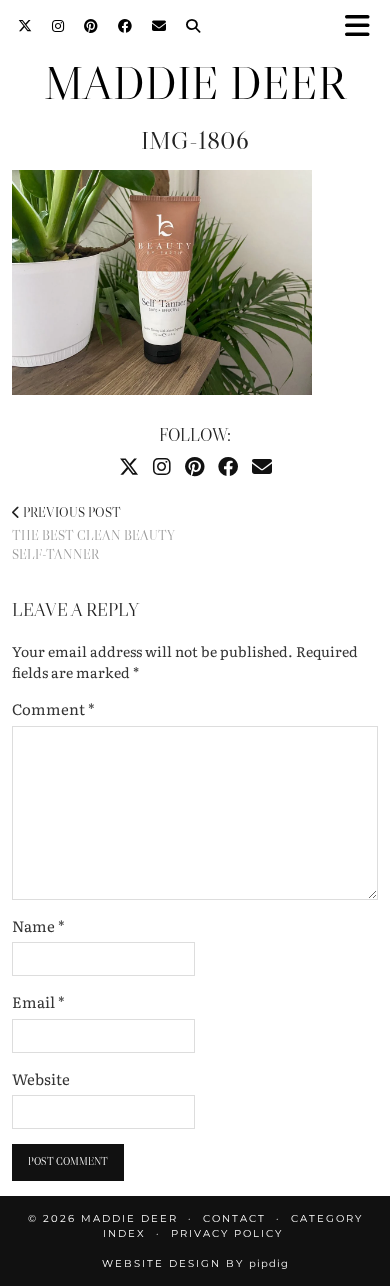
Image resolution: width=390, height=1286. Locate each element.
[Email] (159, 25)
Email (38, 1002)
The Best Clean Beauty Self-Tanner (93, 533)
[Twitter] (25, 25)
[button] (363, 25)
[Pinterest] (91, 25)
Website (41, 1079)
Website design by (195, 1263)
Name (38, 926)
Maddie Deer (195, 83)
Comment (53, 709)
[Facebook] (125, 25)
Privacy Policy (227, 1233)
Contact (234, 1218)
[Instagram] (58, 25)
